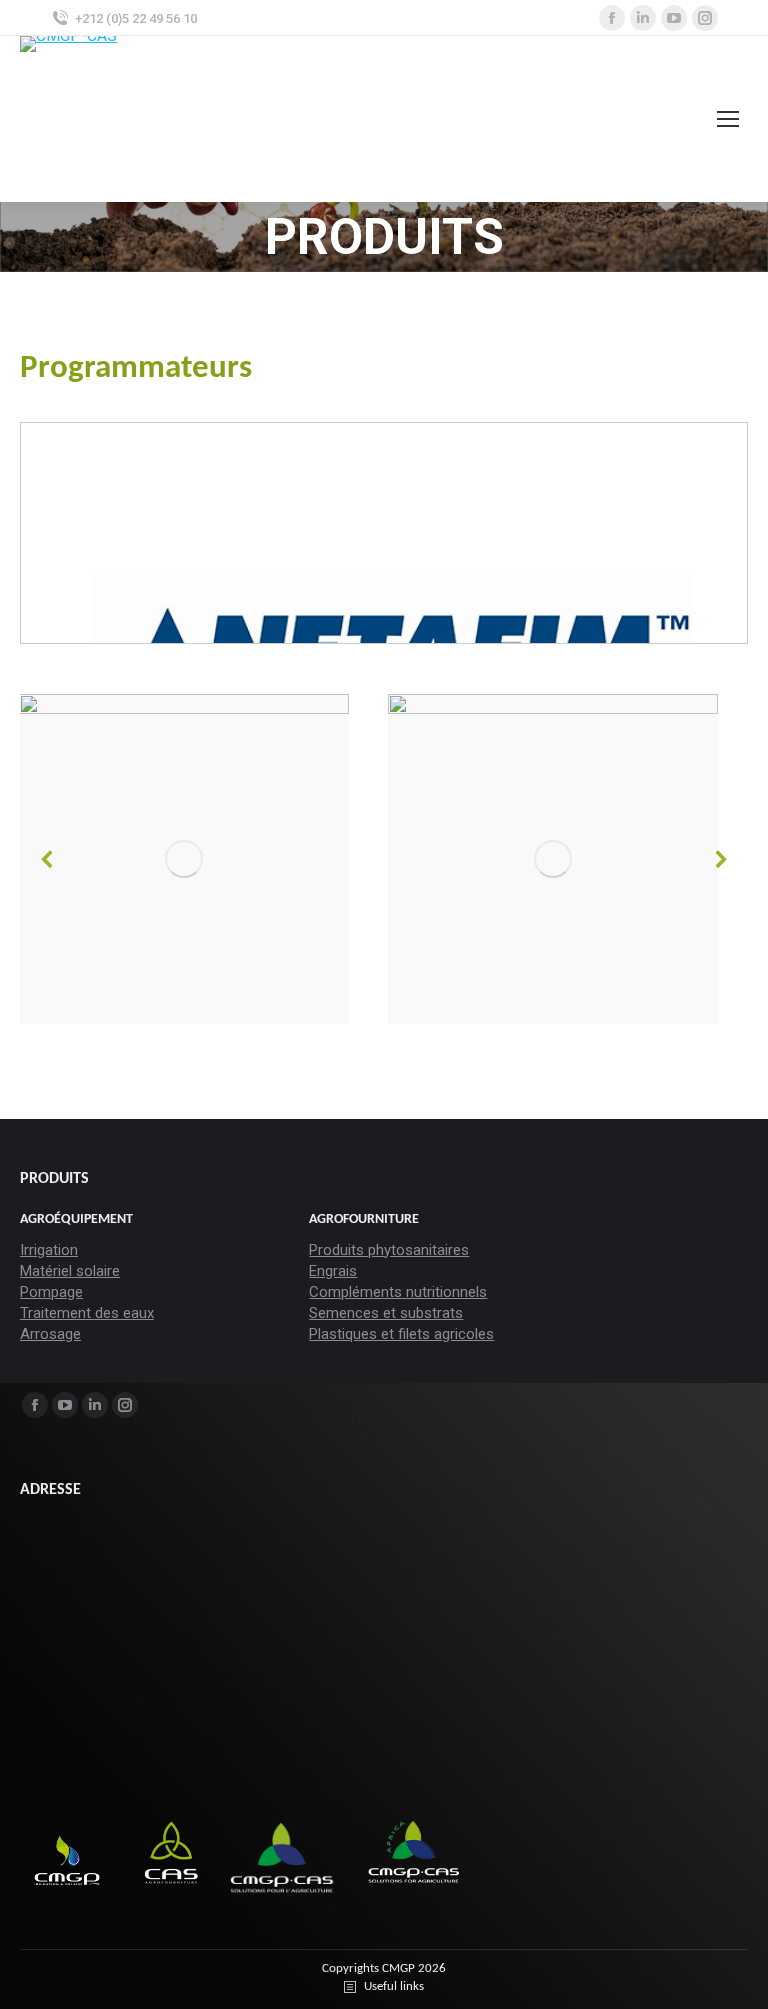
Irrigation (49, 1250)
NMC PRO (208, 501)
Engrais (333, 1271)
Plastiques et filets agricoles (401, 1334)
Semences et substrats (386, 1313)
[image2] (256, 859)
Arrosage (50, 1334)
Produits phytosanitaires (389, 1250)
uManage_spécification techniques (282, 607)
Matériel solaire (70, 1271)
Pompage (51, 1292)
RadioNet (206, 580)
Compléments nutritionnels (398, 1292)
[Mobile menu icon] (728, 119)
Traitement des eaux (87, 1313)
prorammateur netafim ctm (261, 554)
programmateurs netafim (254, 527)
